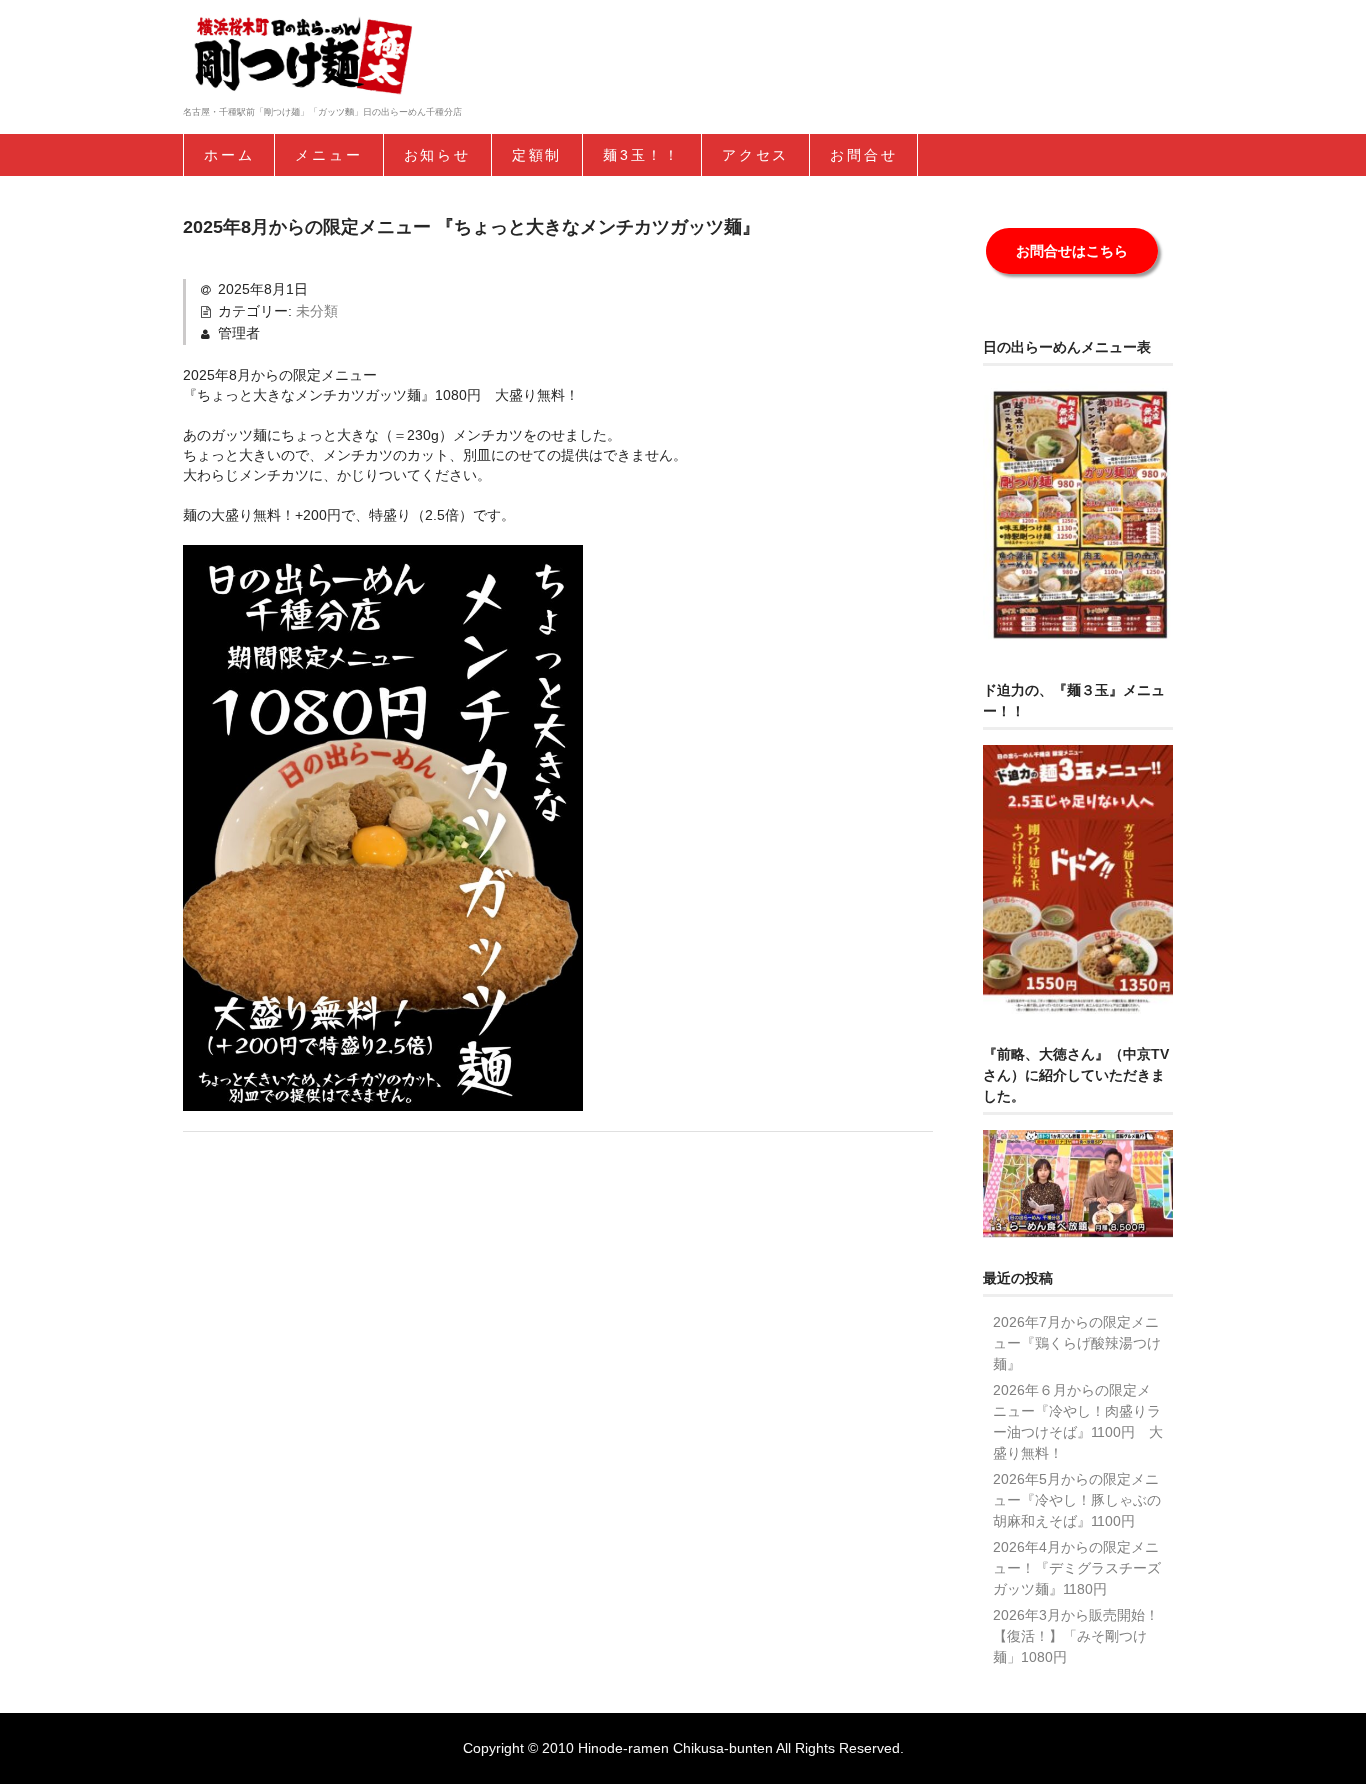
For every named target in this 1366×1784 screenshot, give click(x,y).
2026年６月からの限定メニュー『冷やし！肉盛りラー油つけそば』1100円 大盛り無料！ (1078, 1421)
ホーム (229, 155)
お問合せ (863, 155)
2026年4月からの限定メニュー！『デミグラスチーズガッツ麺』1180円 (1077, 1568)
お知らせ (437, 155)
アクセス (755, 155)
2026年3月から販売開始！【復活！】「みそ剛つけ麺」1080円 (1076, 1636)
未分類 (317, 311)
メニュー (328, 155)
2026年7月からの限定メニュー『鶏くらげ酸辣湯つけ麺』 (1077, 1343)
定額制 (537, 155)
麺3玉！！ (642, 155)
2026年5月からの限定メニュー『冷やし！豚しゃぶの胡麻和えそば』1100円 (1077, 1500)
